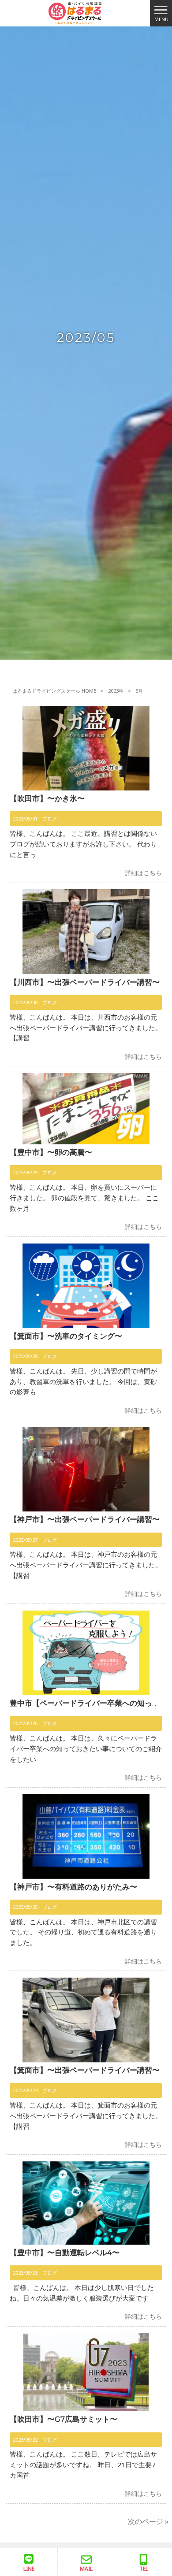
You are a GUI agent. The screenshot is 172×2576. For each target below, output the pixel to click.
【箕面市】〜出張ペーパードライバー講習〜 (85, 2070)
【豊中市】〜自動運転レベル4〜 (65, 2253)
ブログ (50, 818)
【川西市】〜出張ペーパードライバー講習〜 (85, 982)
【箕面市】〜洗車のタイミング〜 (66, 1336)
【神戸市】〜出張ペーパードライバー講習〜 (85, 1519)
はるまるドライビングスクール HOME (54, 691)
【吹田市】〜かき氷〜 (47, 798)
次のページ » (148, 2521)
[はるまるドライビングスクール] (75, 12)
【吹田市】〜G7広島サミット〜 (64, 2419)
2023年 (116, 691)
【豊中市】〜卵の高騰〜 (51, 1152)
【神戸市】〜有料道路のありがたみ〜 (73, 1887)
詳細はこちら (143, 873)
